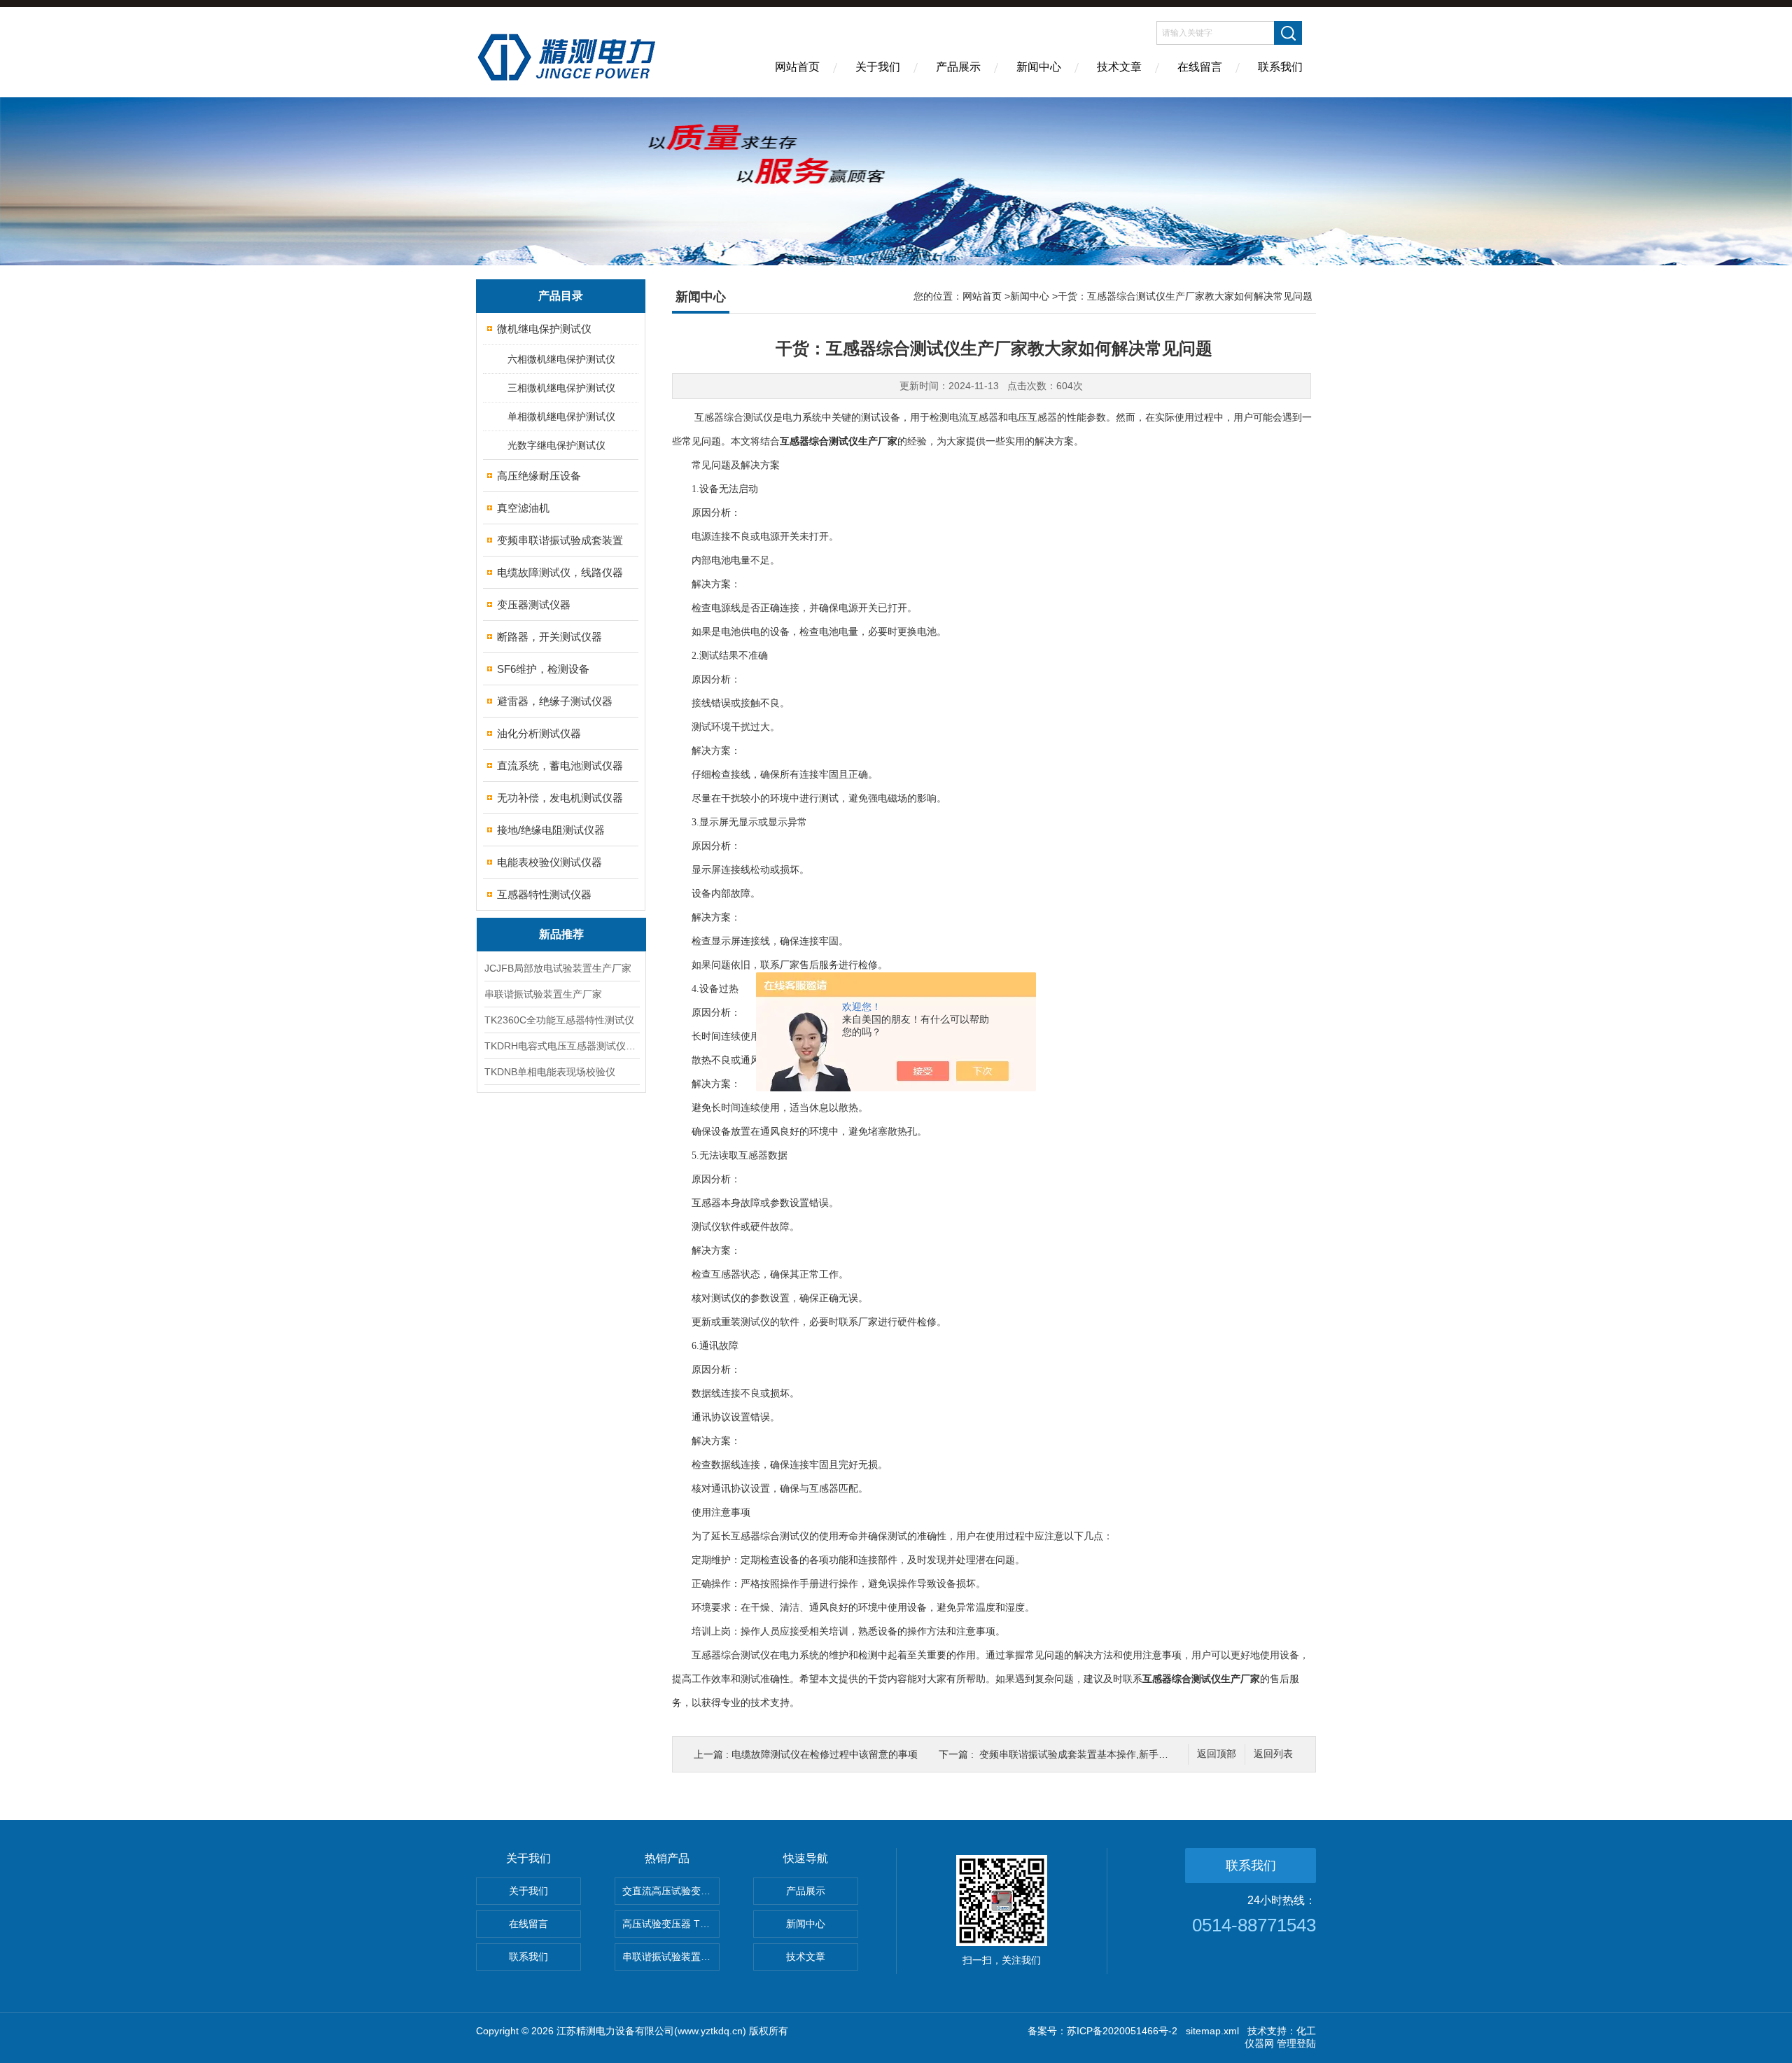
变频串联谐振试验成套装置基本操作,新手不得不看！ (1093, 1754)
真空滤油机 (523, 508)
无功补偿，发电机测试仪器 (560, 798)
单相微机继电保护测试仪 (561, 417)
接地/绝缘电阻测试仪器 (551, 830)
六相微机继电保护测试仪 (561, 359)
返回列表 (1273, 1754)
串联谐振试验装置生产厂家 (543, 994)
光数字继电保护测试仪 (556, 445)
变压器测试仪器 (534, 604)
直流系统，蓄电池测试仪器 (560, 765)
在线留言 (1200, 67)
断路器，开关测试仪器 (549, 637)
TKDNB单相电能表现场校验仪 (550, 1072)
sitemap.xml (1212, 2031)
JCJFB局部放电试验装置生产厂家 (558, 968)
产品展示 (958, 67)
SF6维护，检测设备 (543, 669)
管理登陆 (1296, 2043)
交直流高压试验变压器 (671, 1891)
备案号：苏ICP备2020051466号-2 (1102, 2031)
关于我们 (878, 67)
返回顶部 (1217, 1754)
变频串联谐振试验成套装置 (560, 540)
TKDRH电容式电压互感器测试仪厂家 (561, 1046)
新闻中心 (1039, 67)
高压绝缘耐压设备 (539, 476)
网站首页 (797, 67)
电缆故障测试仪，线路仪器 (560, 572)
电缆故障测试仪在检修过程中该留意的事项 (825, 1754)
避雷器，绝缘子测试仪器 (555, 701)
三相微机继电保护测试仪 (561, 388)
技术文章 (1119, 67)
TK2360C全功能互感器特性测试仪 (559, 1020)
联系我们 (1280, 67)
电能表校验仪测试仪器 (549, 862)
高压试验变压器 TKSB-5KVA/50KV (671, 1924)
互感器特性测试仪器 (544, 894)
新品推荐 (561, 934)
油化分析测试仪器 (539, 733)
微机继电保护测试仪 (544, 329)
